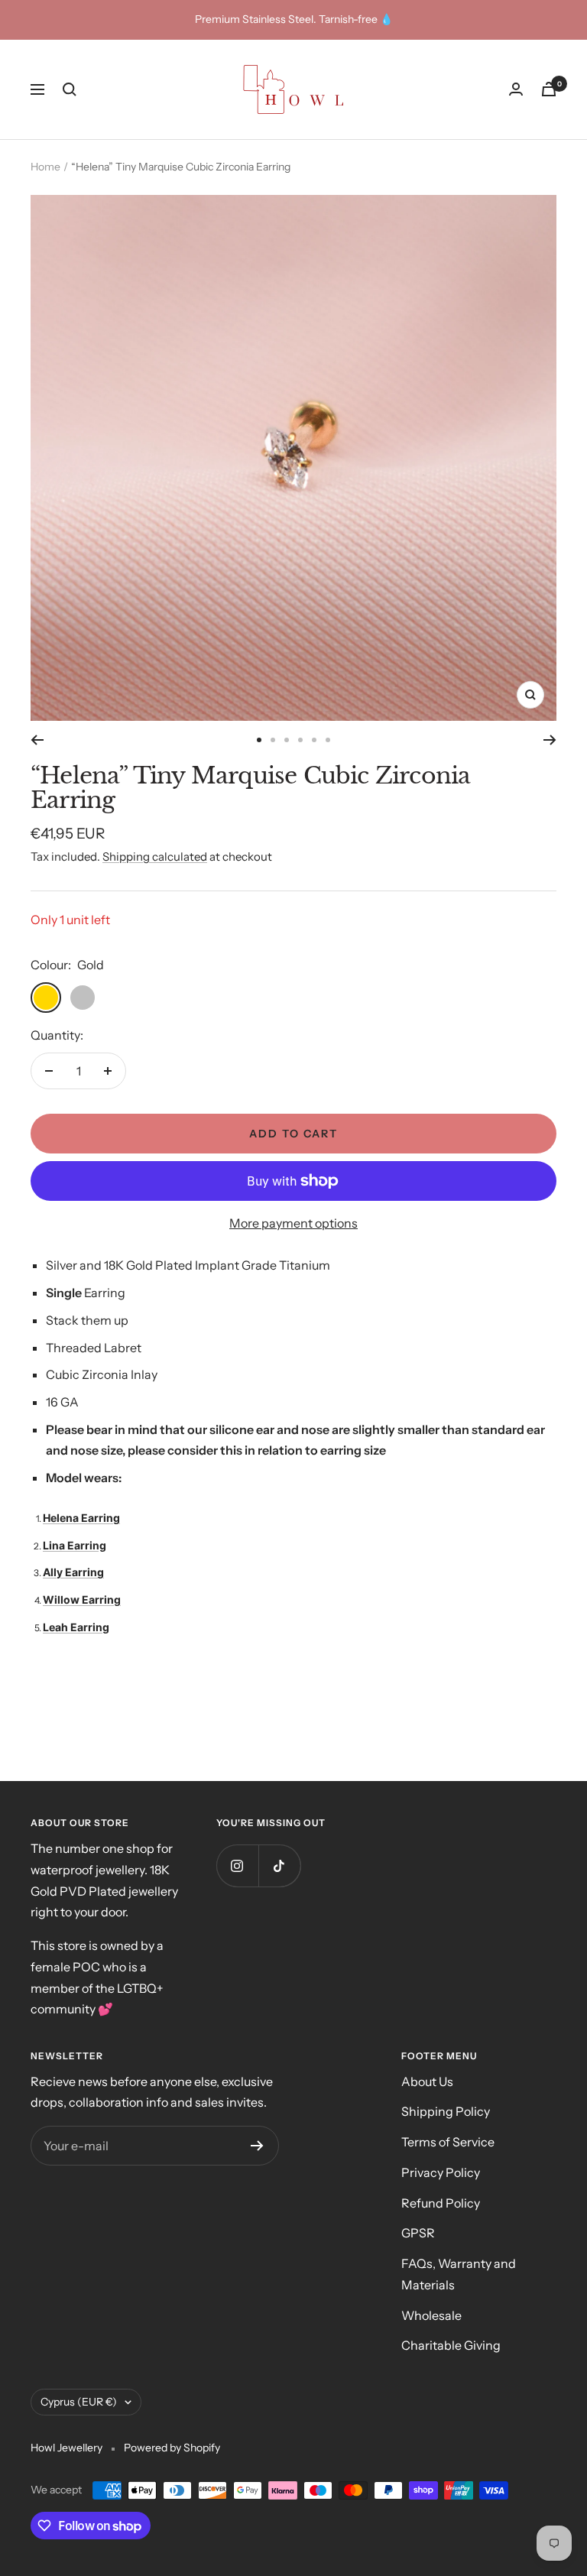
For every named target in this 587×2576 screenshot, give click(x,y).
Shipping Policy (446, 2111)
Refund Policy (441, 2203)
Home (45, 167)
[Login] (516, 89)
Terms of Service (448, 2142)
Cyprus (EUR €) (79, 2402)
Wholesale (431, 2315)
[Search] (70, 89)
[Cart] (549, 89)
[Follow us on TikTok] (279, 1865)
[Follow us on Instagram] (237, 1865)
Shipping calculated (155, 857)
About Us (427, 2081)
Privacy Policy (441, 2172)
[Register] (257, 2146)
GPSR (418, 2233)
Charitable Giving (451, 2345)
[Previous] (37, 740)
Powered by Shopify (172, 2448)
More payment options (293, 1223)
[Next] (550, 740)
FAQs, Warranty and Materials (459, 2274)
